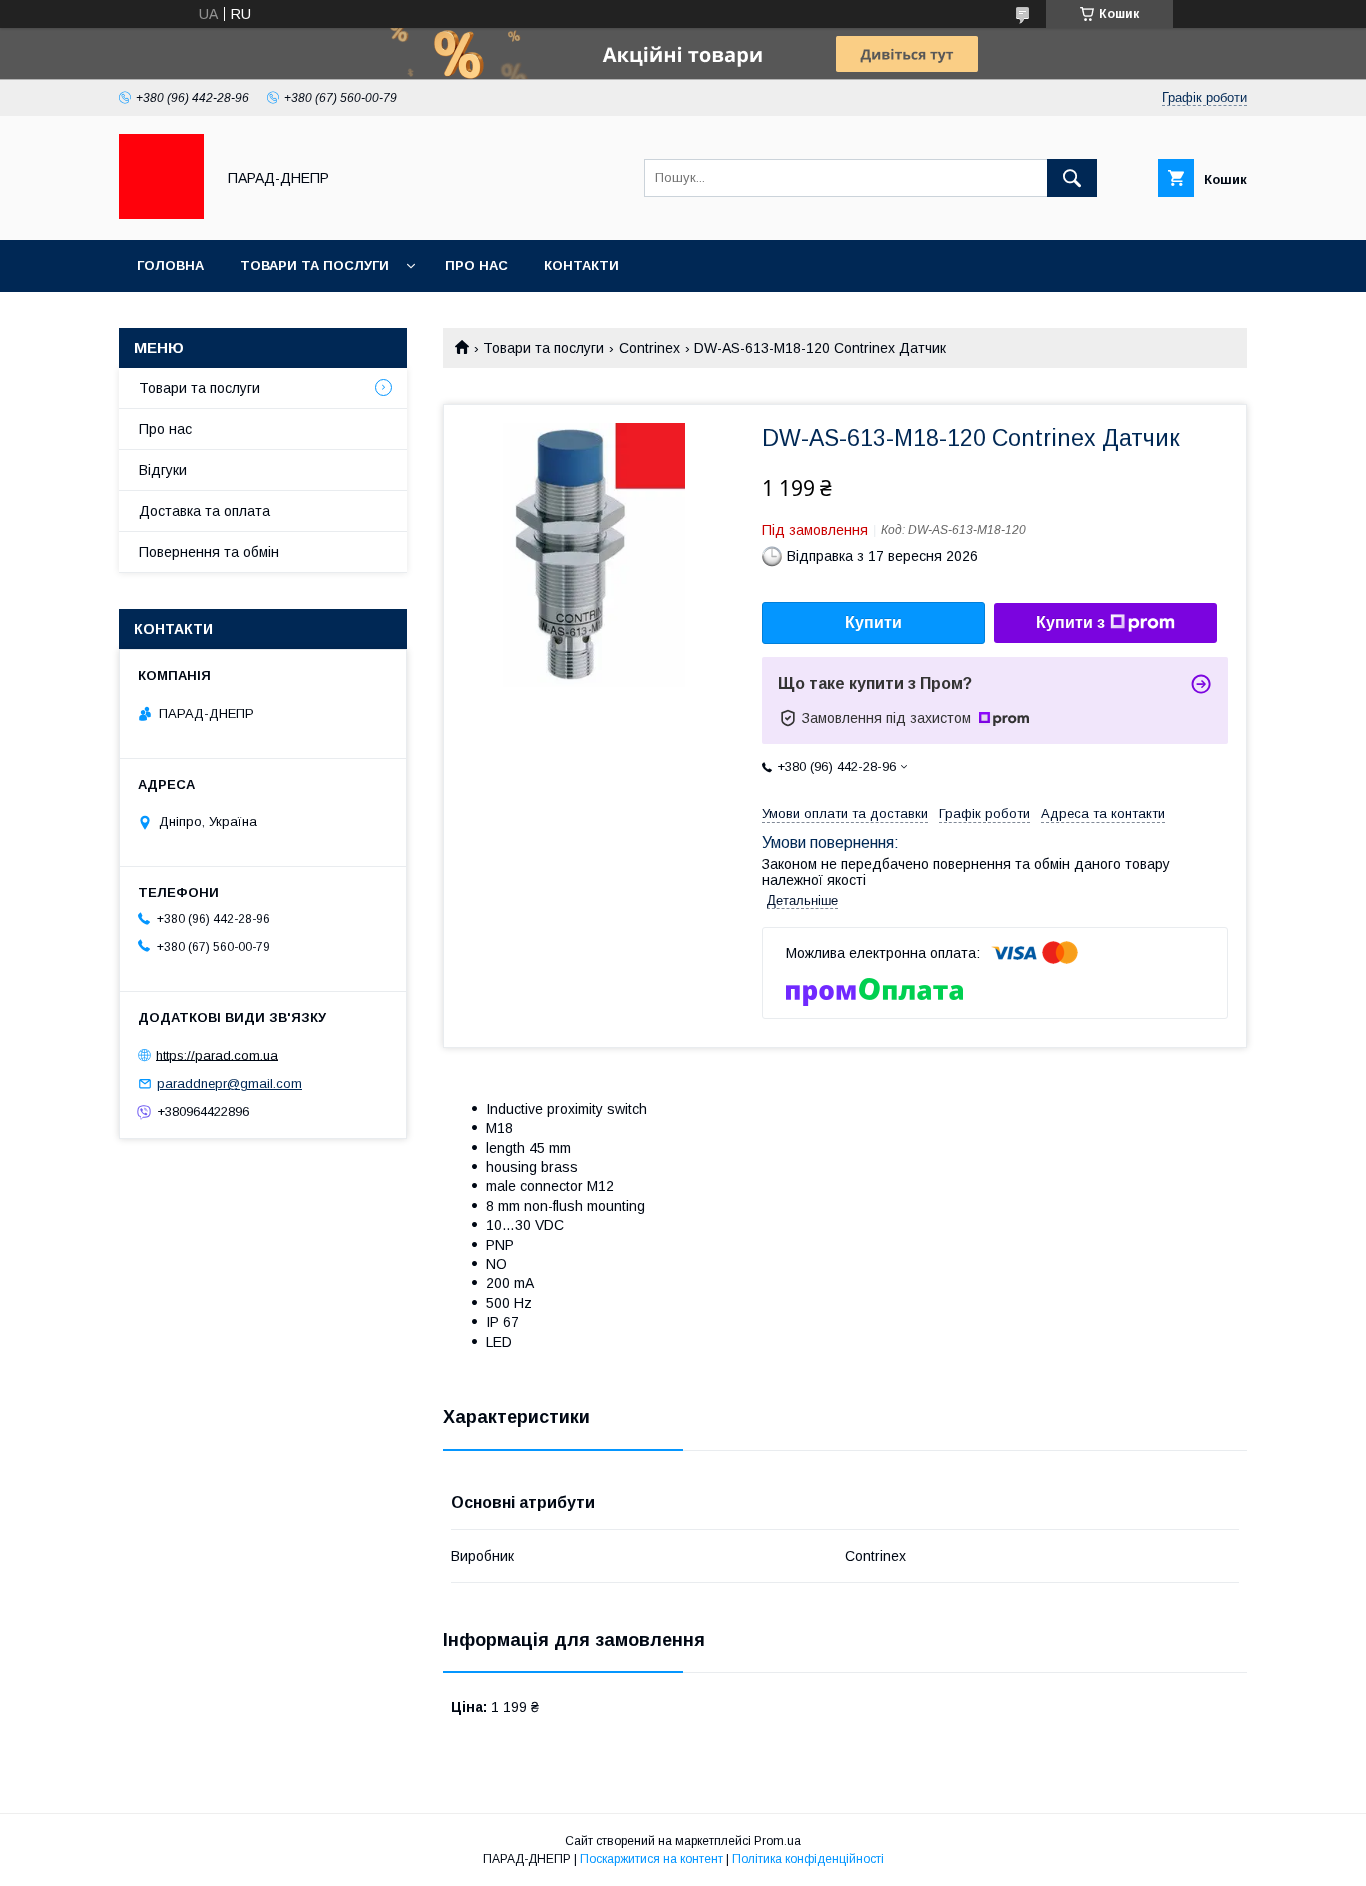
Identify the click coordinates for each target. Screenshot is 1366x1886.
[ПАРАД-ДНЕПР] (161, 214)
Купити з (1070, 622)
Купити (873, 622)
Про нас (476, 265)
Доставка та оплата (204, 511)
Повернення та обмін (209, 552)
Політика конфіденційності (808, 1859)
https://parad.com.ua (217, 1054)
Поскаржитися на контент (651, 1859)
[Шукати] (1072, 178)
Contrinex (649, 348)
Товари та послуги (314, 265)
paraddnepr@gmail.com (229, 1083)
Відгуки (163, 470)
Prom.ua (777, 1841)
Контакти (581, 265)
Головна (170, 265)
